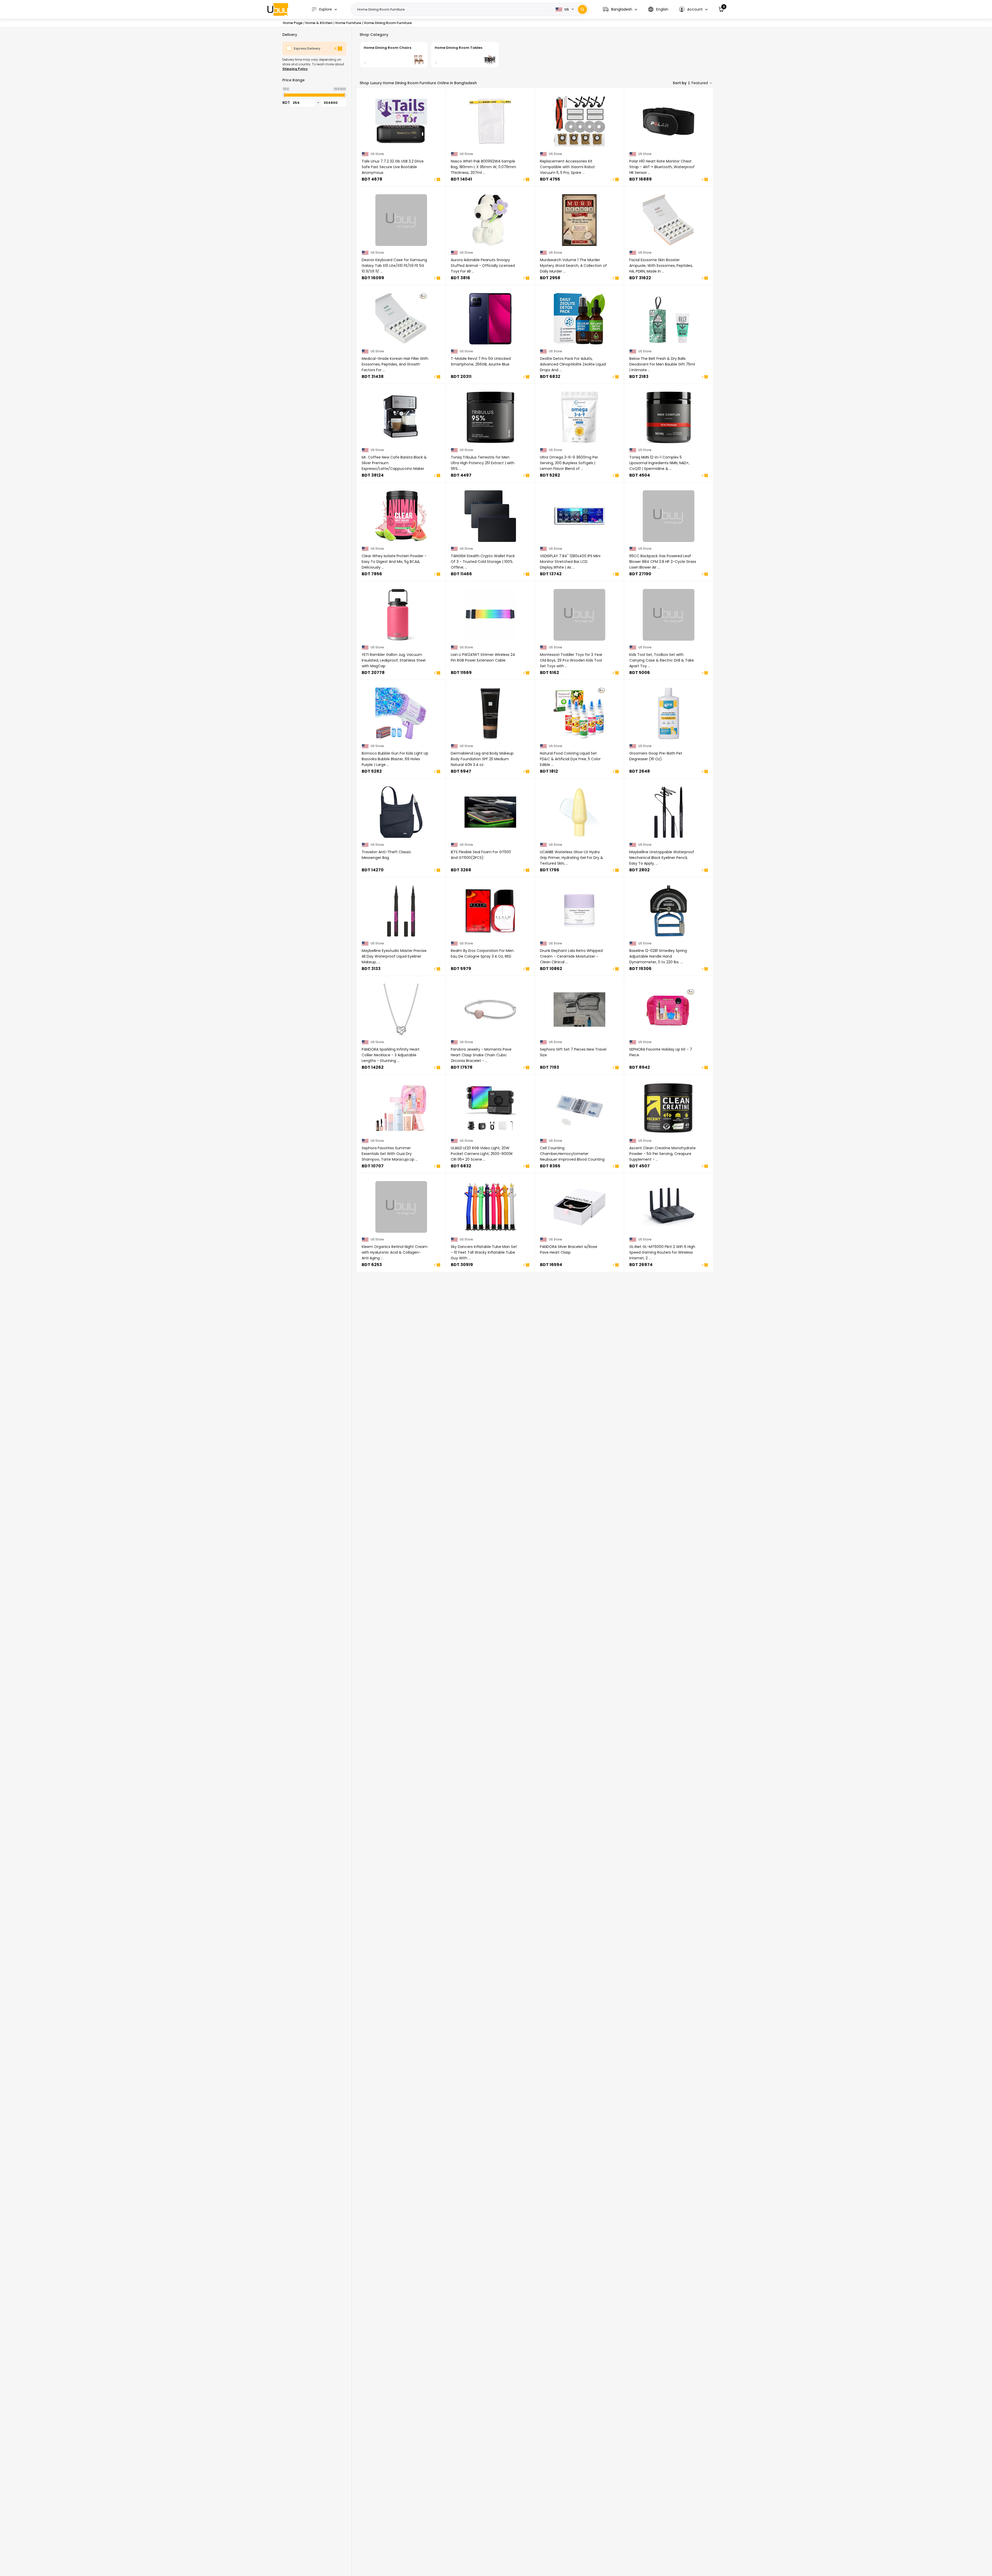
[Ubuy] (278, 9)
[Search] (582, 9)
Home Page (293, 23)
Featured (700, 83)
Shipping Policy (295, 69)
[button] (620, 9)
